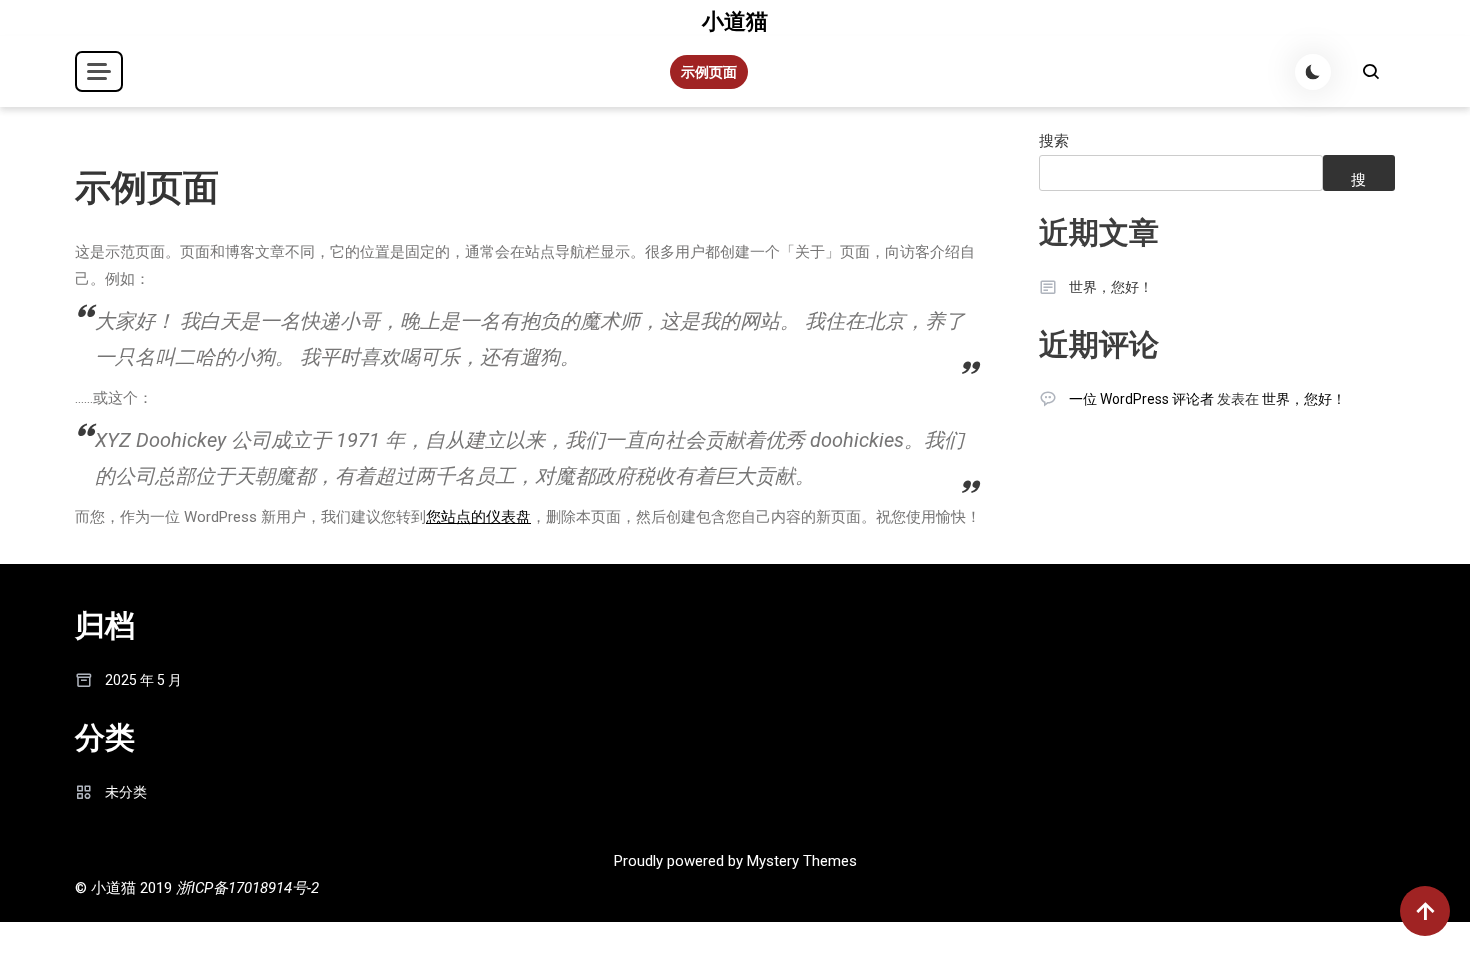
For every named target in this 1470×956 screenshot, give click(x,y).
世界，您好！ (1111, 287)
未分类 (126, 792)
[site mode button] (1313, 72)
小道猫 (735, 22)
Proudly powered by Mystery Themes (735, 861)
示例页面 (709, 72)
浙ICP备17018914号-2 (247, 888)
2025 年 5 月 (143, 680)
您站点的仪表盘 (478, 517)
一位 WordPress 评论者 (1141, 399)
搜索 (1054, 141)
